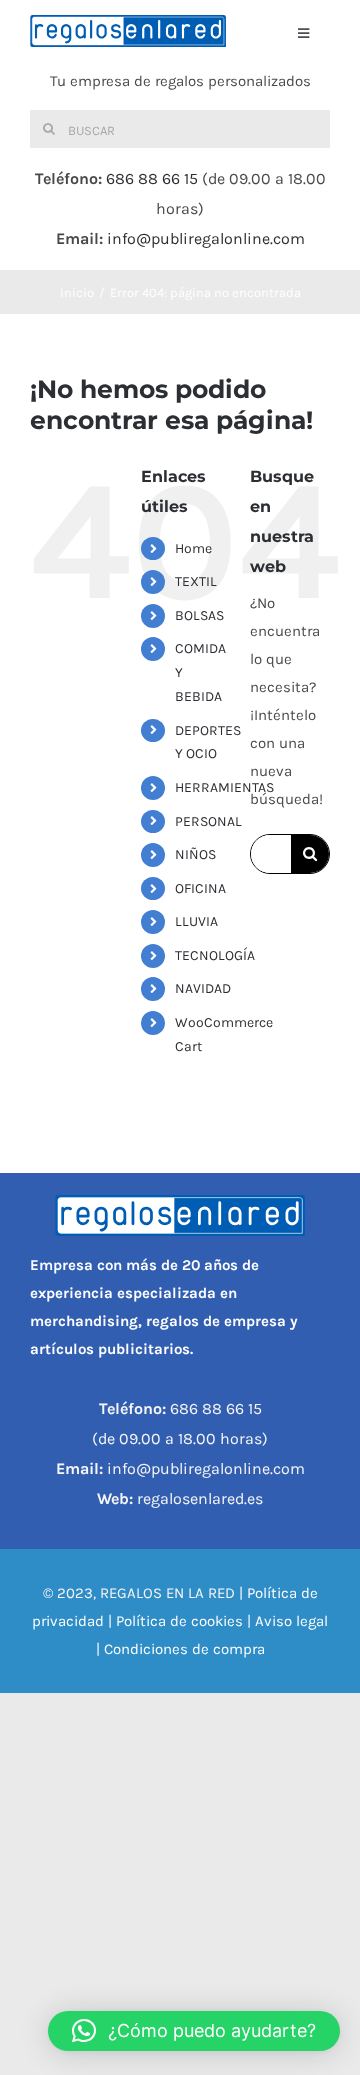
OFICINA (200, 888)
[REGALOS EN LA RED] (128, 31)
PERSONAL (208, 821)
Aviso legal (291, 1621)
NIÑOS (195, 854)
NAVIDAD (203, 988)
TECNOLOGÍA (215, 955)
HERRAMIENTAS (224, 787)
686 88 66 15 (152, 178)
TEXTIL (196, 581)
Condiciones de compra (184, 1649)
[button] (194, 2031)
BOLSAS (199, 615)
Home (193, 548)
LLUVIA (196, 921)
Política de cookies (179, 1621)
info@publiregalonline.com (206, 238)
